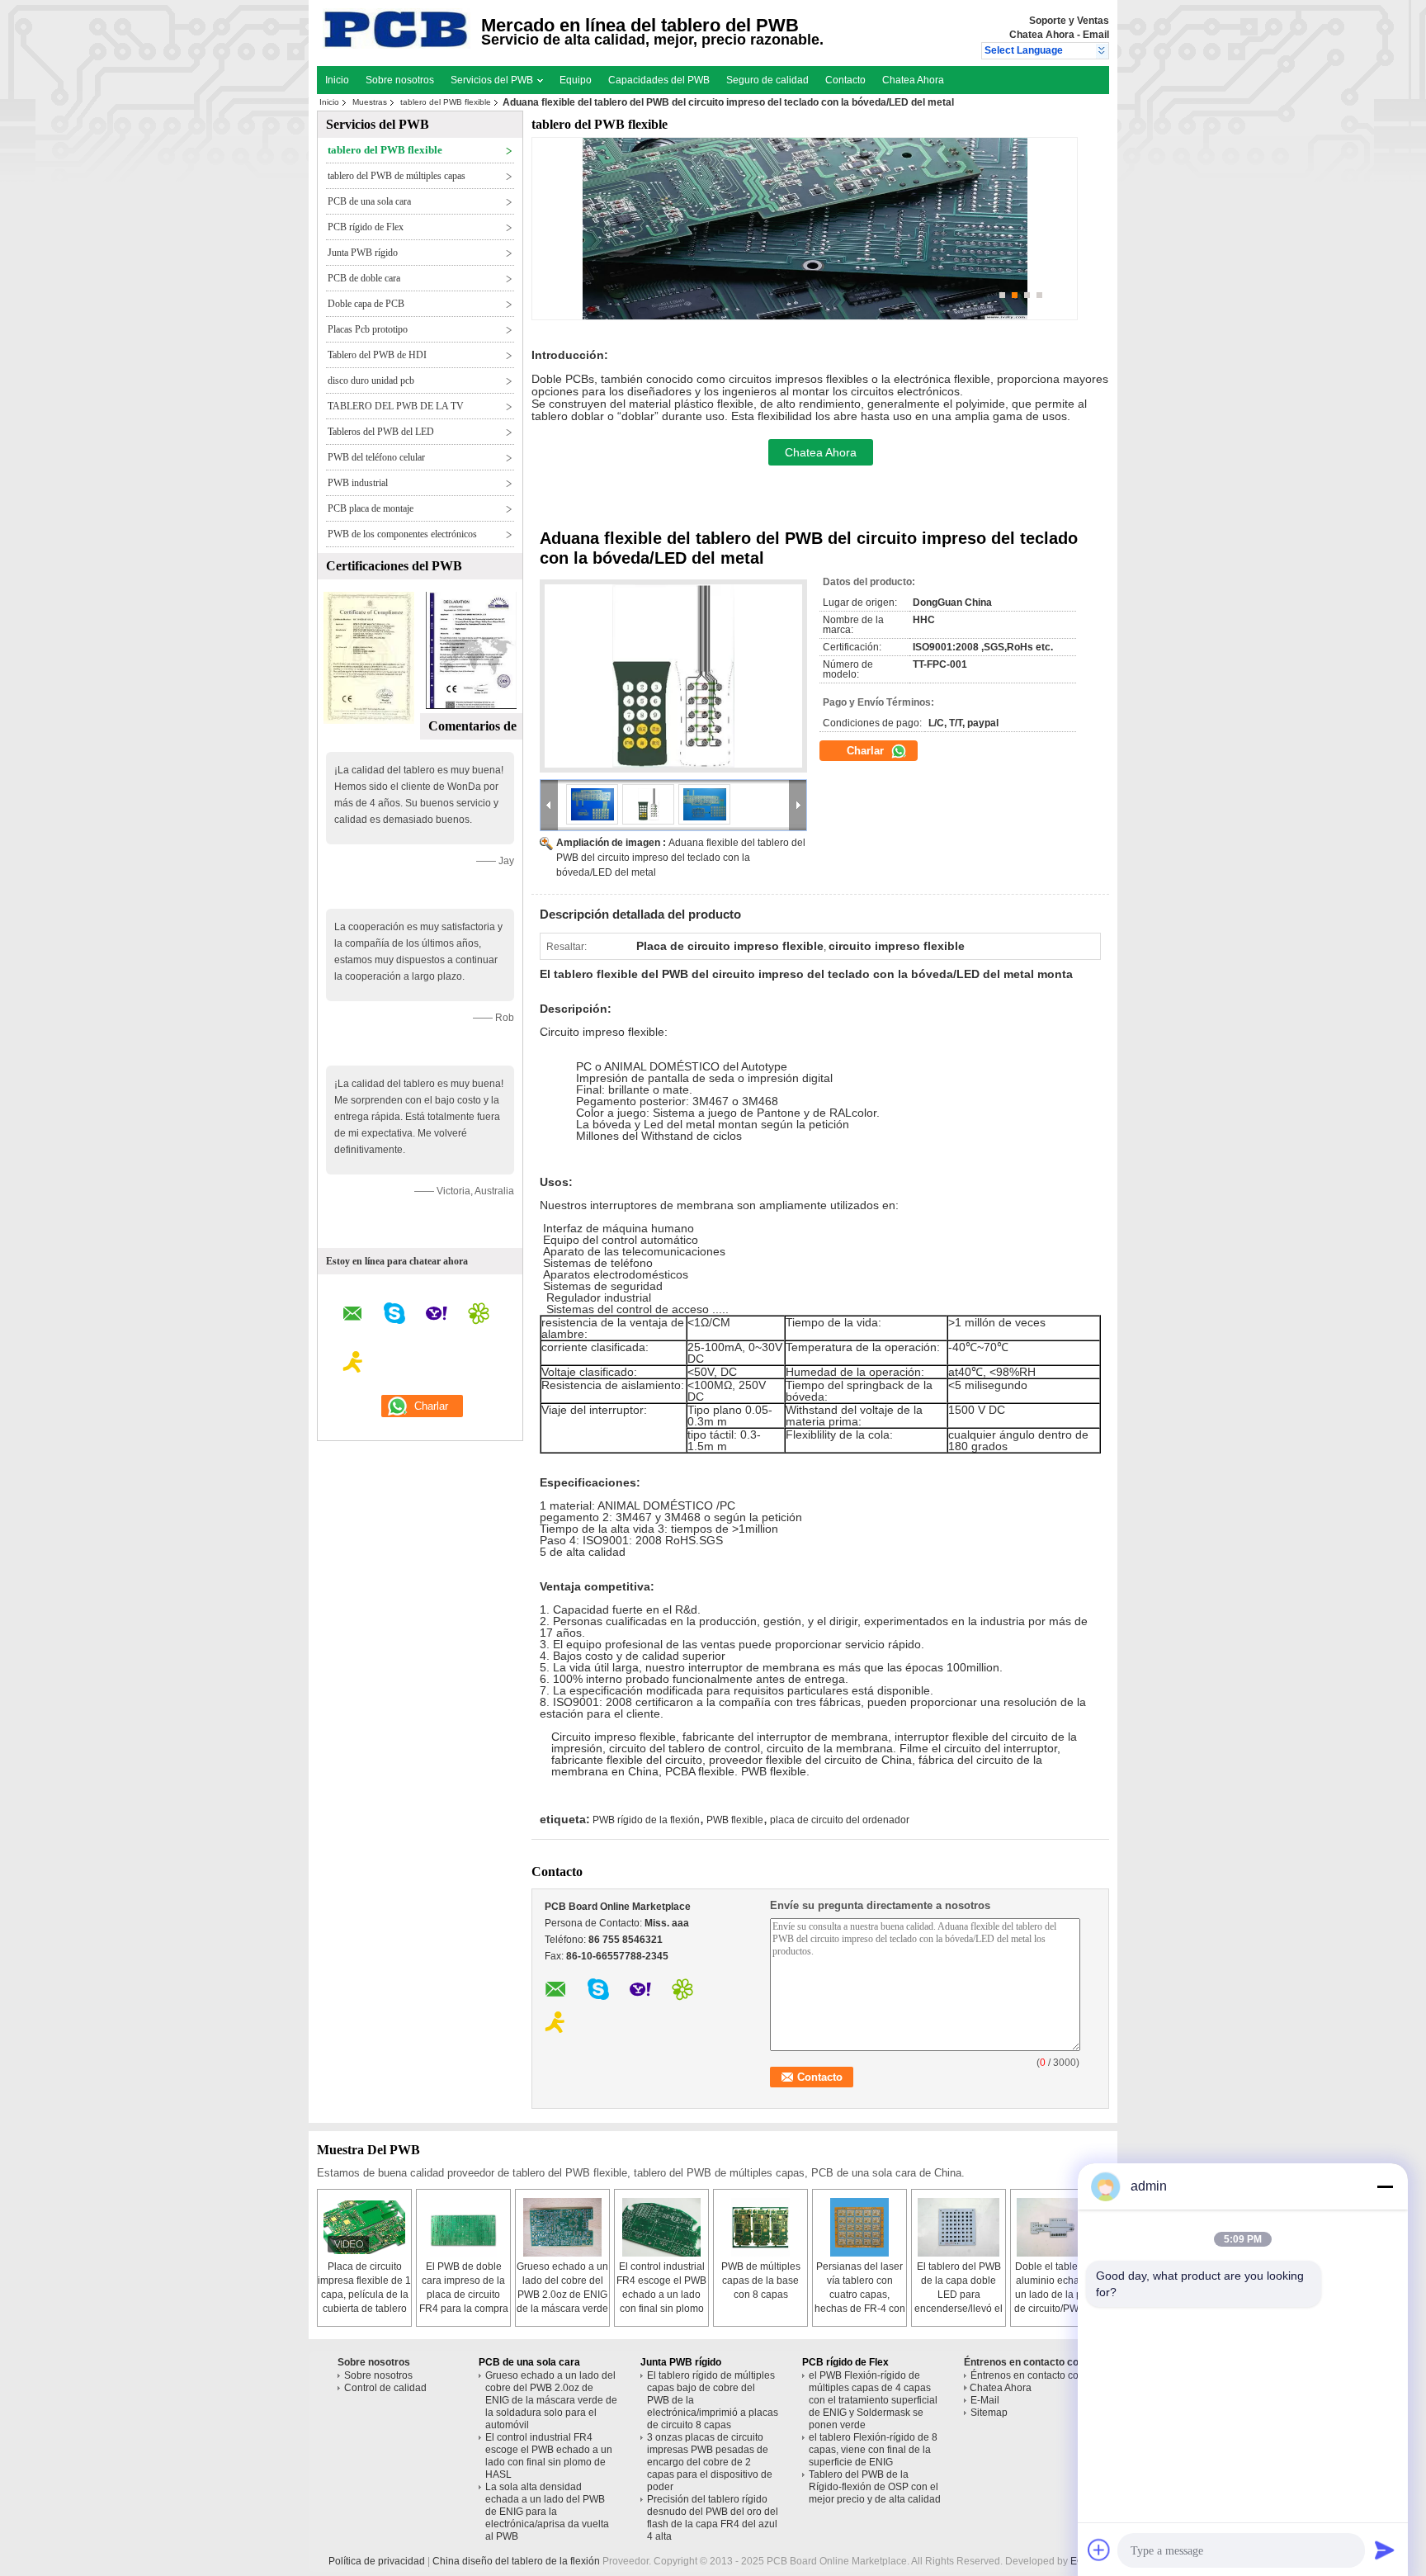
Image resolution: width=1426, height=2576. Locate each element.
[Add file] (1099, 2550)
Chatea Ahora (1042, 35)
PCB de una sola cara (369, 201)
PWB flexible (735, 1820)
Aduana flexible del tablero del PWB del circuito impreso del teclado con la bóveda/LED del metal (681, 858)
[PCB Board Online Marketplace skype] (394, 1316)
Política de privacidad (377, 2561)
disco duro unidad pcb (371, 380)
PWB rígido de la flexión (646, 1820)
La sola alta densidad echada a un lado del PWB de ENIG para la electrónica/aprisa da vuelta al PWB (547, 2512)
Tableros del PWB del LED (381, 432)
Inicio (337, 80)
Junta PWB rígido (363, 253)
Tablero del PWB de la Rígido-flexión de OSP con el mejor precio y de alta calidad (875, 2487)
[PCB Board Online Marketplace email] (353, 1316)
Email (1096, 35)
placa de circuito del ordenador (840, 1820)
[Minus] (1385, 2186)
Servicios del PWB (493, 80)
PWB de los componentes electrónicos (402, 534)
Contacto (845, 80)
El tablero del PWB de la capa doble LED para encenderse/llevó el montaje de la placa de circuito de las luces (959, 2309)
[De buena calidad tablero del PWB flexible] (369, 721)
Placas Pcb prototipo (368, 329)
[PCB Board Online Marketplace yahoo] (437, 1316)
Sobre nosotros (400, 80)
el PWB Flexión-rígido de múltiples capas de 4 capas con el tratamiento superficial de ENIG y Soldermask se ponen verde (873, 2400)
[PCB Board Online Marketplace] (1102, 51)
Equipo (576, 80)
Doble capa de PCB (366, 304)
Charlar (867, 751)
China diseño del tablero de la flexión (516, 2561)
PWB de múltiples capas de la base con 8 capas (761, 2281)
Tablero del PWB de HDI (377, 355)
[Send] (1385, 2550)
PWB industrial (358, 483)
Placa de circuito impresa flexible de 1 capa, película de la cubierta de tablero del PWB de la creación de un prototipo (364, 2309)
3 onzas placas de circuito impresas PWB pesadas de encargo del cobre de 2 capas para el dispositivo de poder (710, 2462)
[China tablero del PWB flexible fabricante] (397, 45)
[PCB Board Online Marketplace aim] (353, 1364)
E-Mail (985, 2400)
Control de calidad (385, 2388)
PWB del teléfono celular (376, 457)
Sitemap (989, 2413)
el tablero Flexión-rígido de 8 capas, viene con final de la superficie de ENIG (873, 2450)
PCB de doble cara (364, 278)
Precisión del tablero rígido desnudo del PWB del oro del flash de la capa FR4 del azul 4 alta (713, 2518)
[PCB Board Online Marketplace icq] (479, 1316)
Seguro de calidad (767, 80)
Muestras (370, 102)
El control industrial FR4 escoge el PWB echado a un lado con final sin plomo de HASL (661, 2295)
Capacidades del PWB (659, 80)
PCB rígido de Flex (366, 227)
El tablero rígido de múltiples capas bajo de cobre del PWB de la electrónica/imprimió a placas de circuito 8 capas (713, 2400)
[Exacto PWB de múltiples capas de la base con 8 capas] (761, 2227)
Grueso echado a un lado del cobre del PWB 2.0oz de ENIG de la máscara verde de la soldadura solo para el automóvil (551, 2400)
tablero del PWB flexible (446, 102)
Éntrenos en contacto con (1027, 2375)
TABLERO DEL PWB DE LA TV (396, 406)
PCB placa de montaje (371, 508)
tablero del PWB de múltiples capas (397, 176)
